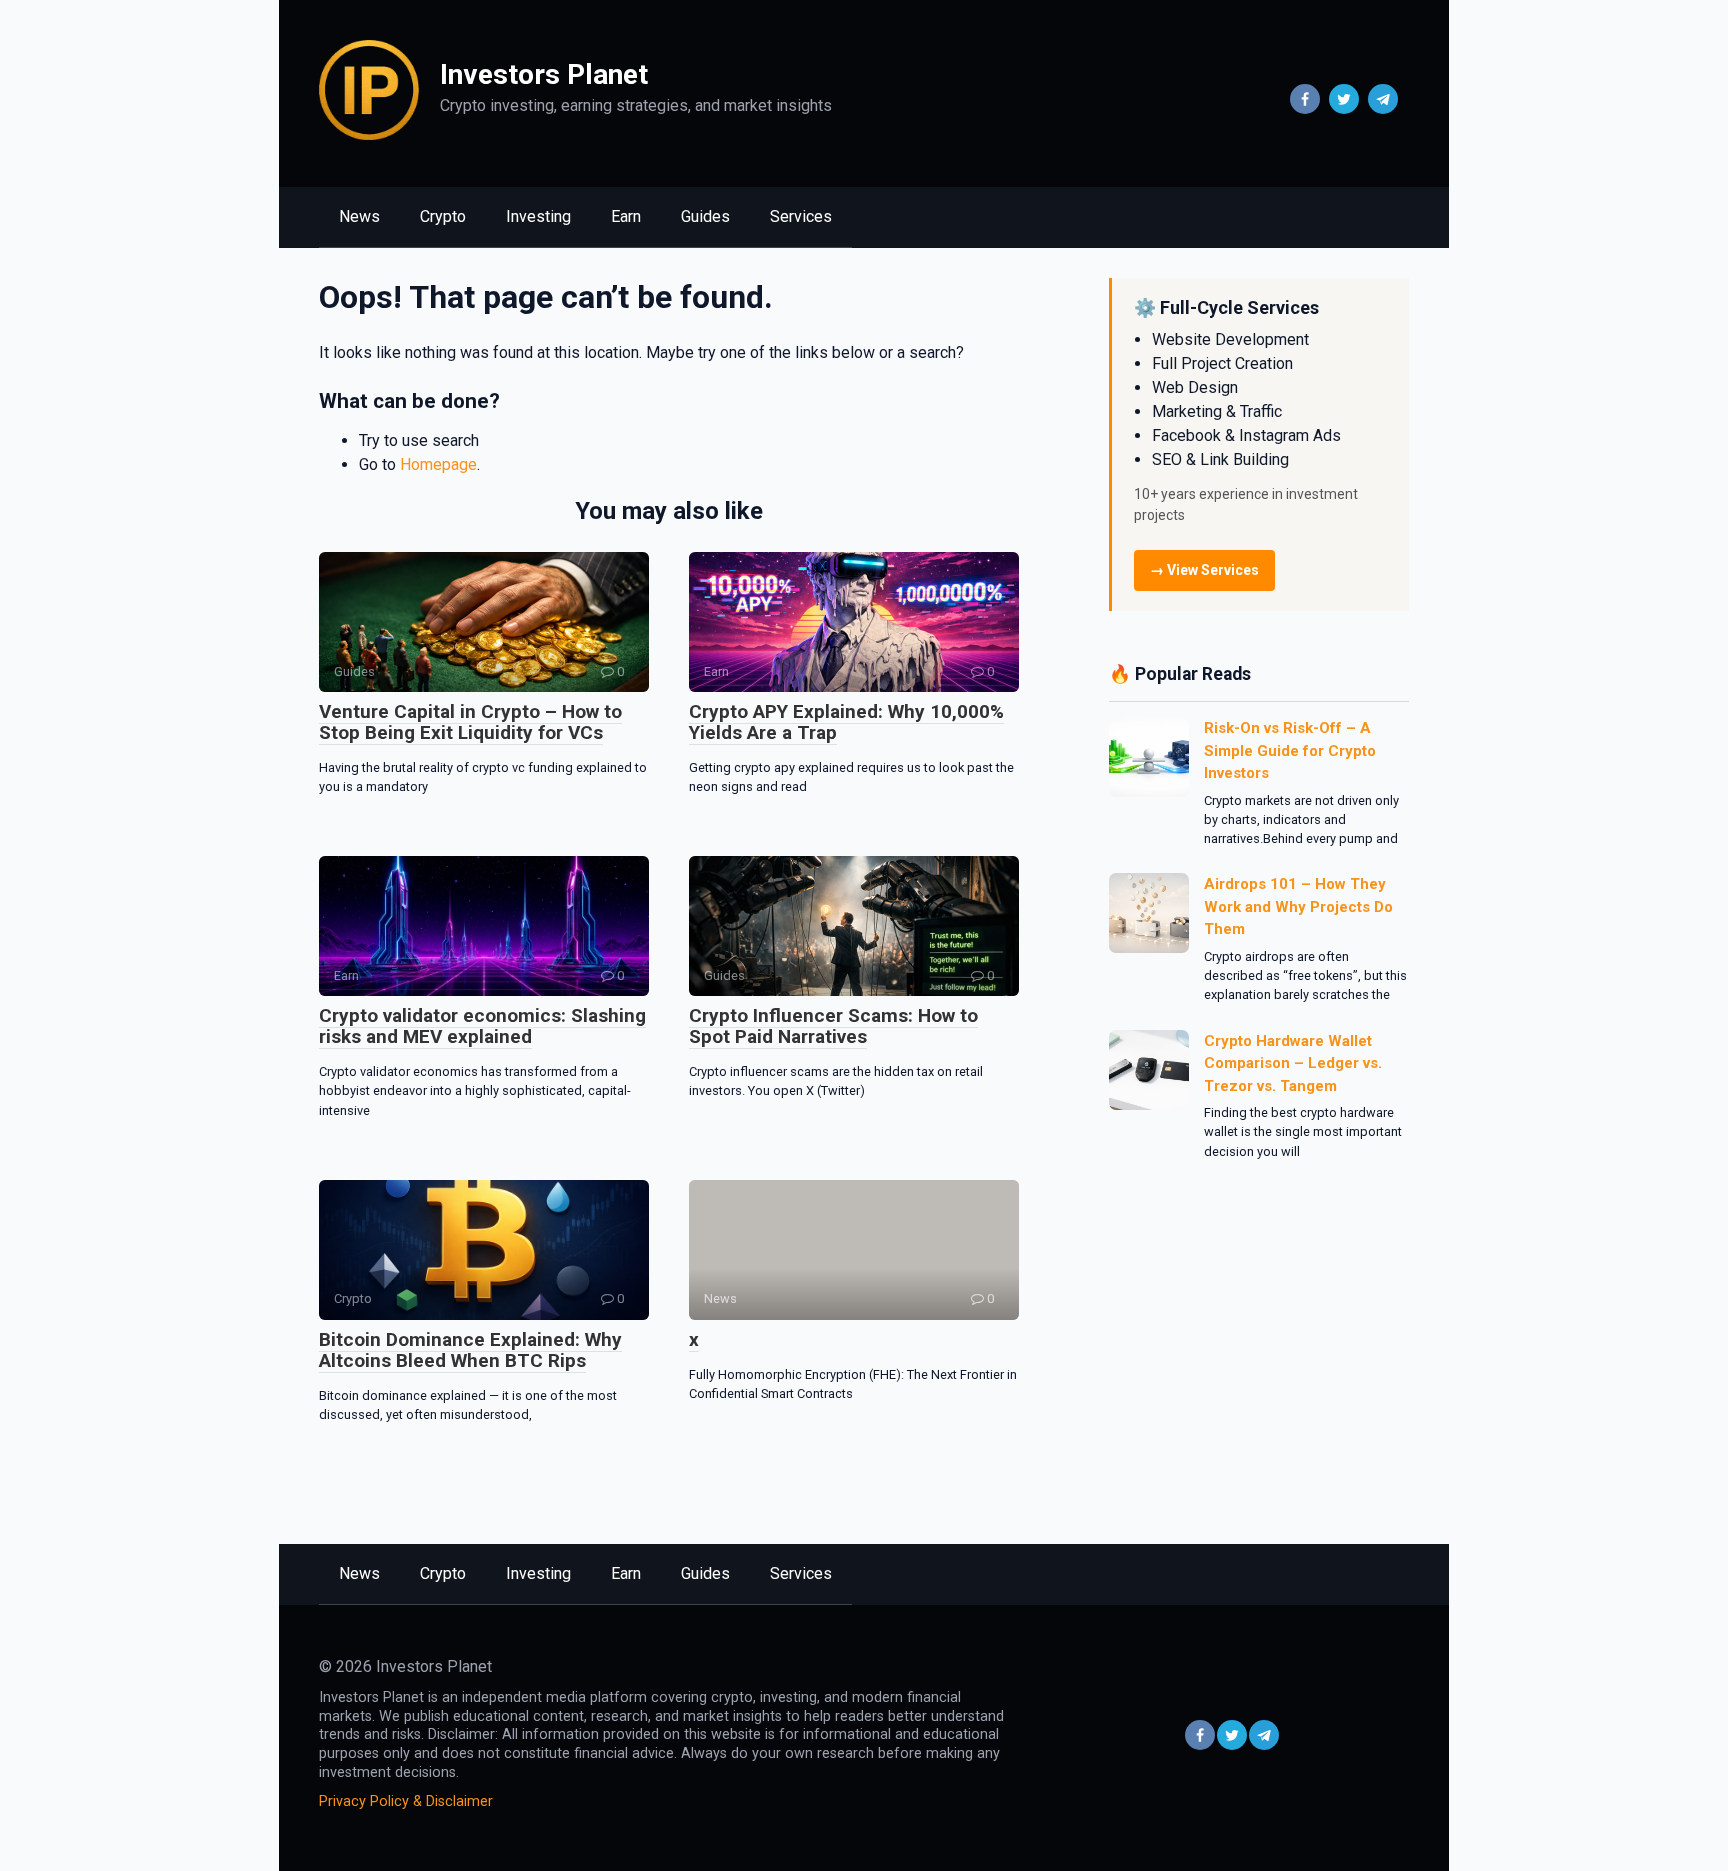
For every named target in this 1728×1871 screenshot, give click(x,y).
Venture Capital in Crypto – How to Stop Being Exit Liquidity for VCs (470, 722)
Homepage (438, 464)
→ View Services (1204, 570)
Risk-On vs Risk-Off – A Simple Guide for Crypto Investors (1290, 750)
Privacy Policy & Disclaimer (406, 1801)
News (359, 216)
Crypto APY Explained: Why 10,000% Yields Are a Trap (846, 722)
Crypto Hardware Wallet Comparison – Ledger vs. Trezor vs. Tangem (1293, 1063)
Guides (705, 216)
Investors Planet (544, 74)
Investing (538, 216)
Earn (626, 216)
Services (801, 216)
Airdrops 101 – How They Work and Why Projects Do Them (1298, 906)
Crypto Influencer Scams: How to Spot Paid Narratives (833, 1026)
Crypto (443, 216)
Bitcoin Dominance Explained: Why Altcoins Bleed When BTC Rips (470, 1350)
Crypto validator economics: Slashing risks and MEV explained (482, 1026)
